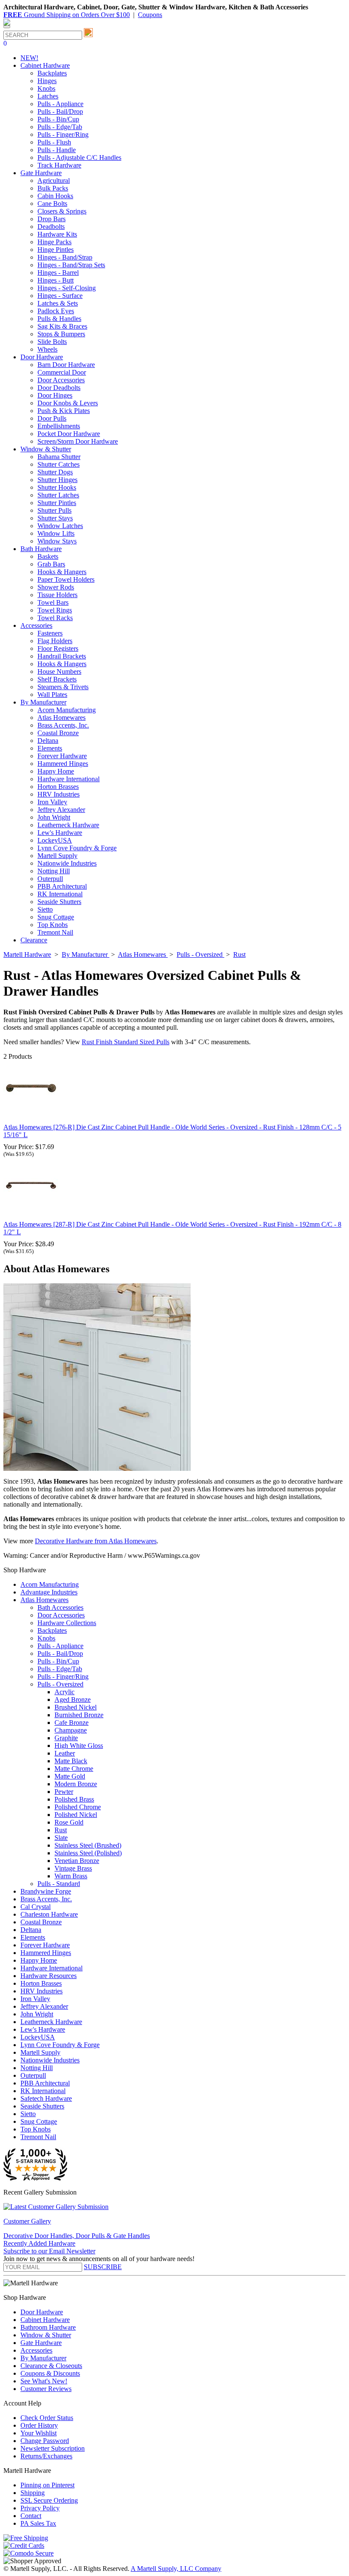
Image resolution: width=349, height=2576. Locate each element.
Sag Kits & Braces (62, 326)
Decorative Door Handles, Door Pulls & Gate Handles (77, 2236)
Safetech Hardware (46, 2098)
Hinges (47, 81)
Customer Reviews (46, 2389)
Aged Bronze (73, 1700)
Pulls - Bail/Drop (60, 111)
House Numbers (59, 671)
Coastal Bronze (58, 733)
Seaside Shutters (59, 902)
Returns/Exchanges (46, 2456)
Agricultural (54, 180)
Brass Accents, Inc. (63, 725)
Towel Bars (53, 602)
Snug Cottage (56, 917)
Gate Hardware (41, 2343)
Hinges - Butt (56, 280)
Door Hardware (42, 2312)
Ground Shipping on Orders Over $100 (67, 15)
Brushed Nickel (76, 1707)
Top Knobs (53, 925)
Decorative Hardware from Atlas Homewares (96, 1541)
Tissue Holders (57, 595)
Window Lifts (56, 533)
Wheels (47, 349)
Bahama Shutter (59, 457)
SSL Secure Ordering (49, 2500)
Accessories (36, 2350)
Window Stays (57, 541)
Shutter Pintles (57, 503)
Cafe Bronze (72, 1723)
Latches (48, 96)
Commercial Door (62, 372)
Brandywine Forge (46, 1891)
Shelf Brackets (57, 679)
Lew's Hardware (60, 833)
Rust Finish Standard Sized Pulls (126, 1042)
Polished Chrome (78, 1807)
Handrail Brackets (62, 656)
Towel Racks (55, 618)
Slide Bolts (52, 342)
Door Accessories (61, 380)
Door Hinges (55, 395)
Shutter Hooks (57, 487)
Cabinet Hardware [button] (45, 65)
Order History (39, 2425)
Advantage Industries (49, 1592)
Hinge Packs (54, 242)
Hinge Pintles (56, 250)
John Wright (54, 817)
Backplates (52, 73)
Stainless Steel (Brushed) (88, 1845)
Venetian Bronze (77, 1861)
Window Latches (60, 526)
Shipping (33, 2493)
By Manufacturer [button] (43, 702)
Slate (61, 1838)
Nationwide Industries (67, 863)
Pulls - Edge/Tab (60, 127)
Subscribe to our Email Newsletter (49, 2251)
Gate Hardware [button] (41, 173)
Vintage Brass (73, 1868)
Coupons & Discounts (50, 2373)
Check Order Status (47, 2418)
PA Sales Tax (38, 2523)
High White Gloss (79, 1746)
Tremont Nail (55, 932)
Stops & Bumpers (61, 334)
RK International (60, 894)
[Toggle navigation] (7, 27)
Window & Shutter (46, 2335)
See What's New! (44, 2381)
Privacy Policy (40, 2508)
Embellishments (59, 426)
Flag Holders (55, 641)
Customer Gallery (27, 2221)
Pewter (64, 1792)
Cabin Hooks (55, 196)
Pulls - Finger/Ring (63, 134)
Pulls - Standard (59, 1884)
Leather (65, 1753)
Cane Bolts (52, 204)
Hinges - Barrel (58, 273)
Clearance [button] (34, 940)
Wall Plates (52, 695)
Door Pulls (52, 418)
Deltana (48, 741)
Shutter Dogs (55, 472)
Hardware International (69, 779)
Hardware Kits (57, 234)
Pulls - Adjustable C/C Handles (79, 157)
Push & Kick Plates (64, 411)
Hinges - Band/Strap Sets (71, 265)
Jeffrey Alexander (61, 810)
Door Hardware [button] (42, 357)
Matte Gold (70, 1776)
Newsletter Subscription (53, 2448)
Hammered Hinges (63, 764)
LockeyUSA (55, 840)
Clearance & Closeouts (51, 2366)
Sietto (45, 909)
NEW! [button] (29, 58)
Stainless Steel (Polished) (88, 1853)
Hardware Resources (49, 1976)
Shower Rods (56, 587)
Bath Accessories (60, 1607)
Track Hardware (59, 165)
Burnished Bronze (79, 1715)
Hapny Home (56, 771)
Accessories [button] (36, 625)
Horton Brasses (58, 787)
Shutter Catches (59, 464)
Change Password (45, 2441)
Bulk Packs (53, 188)
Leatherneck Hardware (68, 825)
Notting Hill (54, 871)
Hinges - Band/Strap (65, 257)
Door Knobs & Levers (68, 403)
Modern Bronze (76, 1784)
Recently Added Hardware (39, 2243)
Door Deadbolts (59, 388)
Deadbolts (51, 227)
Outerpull (50, 879)
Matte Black (71, 1761)
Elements (50, 748)
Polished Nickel (76, 1815)
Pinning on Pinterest (47, 2485)
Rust (61, 1830)
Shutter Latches (58, 495)
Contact (31, 2516)
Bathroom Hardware (48, 2327)
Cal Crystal (36, 1907)
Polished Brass (74, 1799)
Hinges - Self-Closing (67, 288)
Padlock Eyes (56, 311)
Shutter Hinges (57, 480)
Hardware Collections (67, 1623)
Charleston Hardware (49, 1914)
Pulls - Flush (54, 142)
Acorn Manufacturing (67, 710)
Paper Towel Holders (66, 579)
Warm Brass (71, 1876)
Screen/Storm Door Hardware (78, 441)
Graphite (66, 1738)
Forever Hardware (62, 756)
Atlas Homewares (62, 718)
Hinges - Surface (60, 296)
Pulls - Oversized (60, 1684)
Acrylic (64, 1692)
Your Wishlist (39, 2433)
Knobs (46, 88)
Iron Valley (52, 802)
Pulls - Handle (57, 150)
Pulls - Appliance (60, 104)
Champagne (71, 1730)
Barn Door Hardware (66, 365)
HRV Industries (59, 794)
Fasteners (50, 633)
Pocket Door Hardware (69, 434)
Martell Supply (57, 856)
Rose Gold (69, 1822)
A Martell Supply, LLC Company (176, 2569)
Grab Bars (51, 564)
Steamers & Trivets (63, 687)
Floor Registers (58, 648)
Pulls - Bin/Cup (58, 119)
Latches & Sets (58, 303)
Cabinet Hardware (45, 2320)
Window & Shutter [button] (46, 449)
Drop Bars (51, 219)
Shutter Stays (55, 518)
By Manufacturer (43, 2358)
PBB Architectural (62, 886)
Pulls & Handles (59, 319)
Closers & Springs (62, 211)
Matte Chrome (74, 1769)
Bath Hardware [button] (41, 549)
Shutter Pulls (54, 510)
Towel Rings (55, 610)
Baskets (48, 556)
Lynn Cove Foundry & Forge (77, 848)
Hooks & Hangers (62, 572)
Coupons (150, 15)
